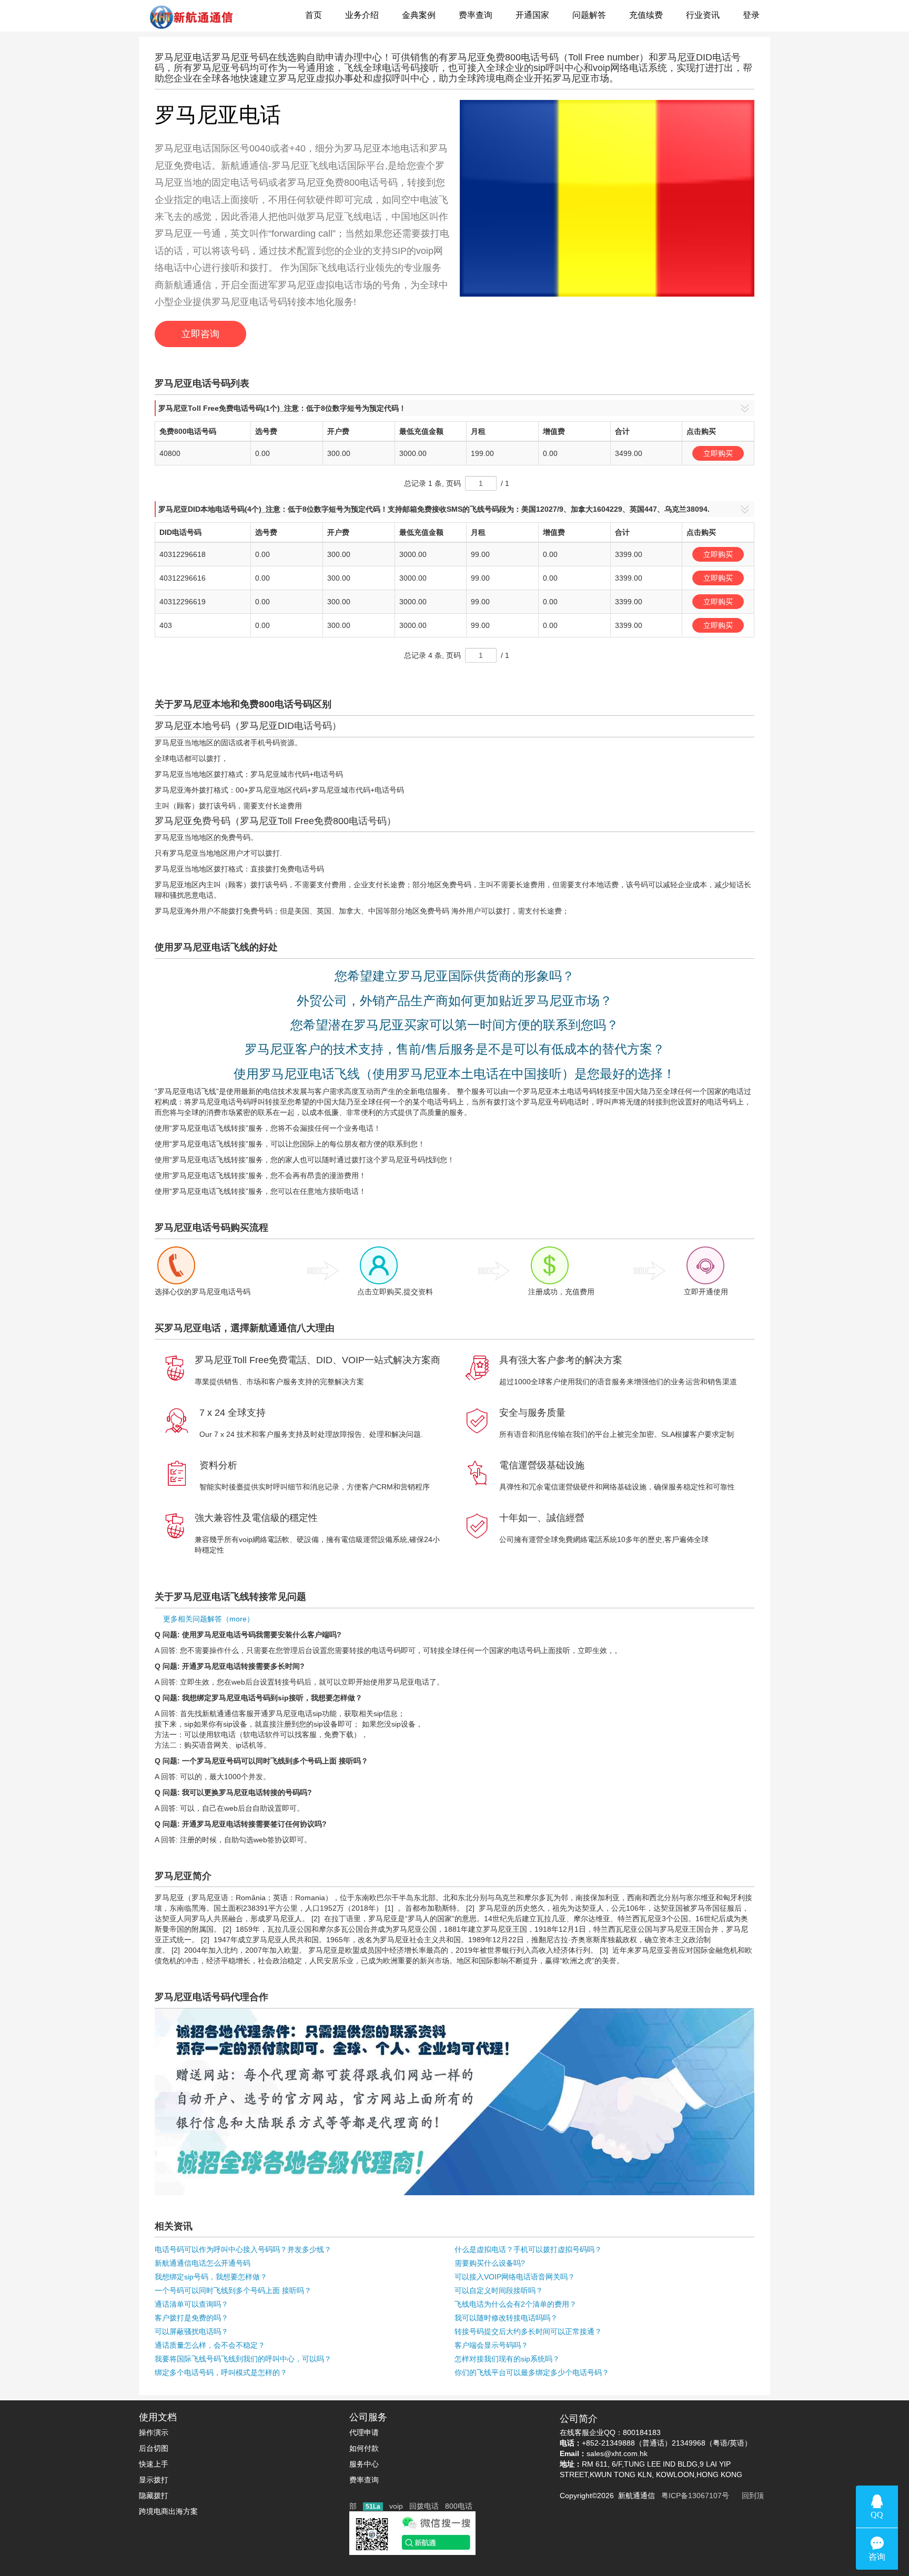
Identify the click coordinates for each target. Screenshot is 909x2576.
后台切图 (154, 2448)
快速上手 (154, 2464)
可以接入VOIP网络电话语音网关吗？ (515, 2277)
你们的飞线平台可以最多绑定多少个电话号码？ (532, 2372)
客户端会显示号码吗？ (491, 2345)
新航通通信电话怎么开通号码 (203, 2263)
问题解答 (589, 15)
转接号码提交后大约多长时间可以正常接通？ (528, 2331)
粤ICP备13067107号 (693, 2496)
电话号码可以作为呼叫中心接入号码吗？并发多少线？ (243, 2249)
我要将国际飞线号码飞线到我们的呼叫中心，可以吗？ (243, 2359)
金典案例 (419, 15)
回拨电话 (424, 2506)
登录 (751, 15)
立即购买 (718, 453)
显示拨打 (154, 2480)
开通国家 (532, 15)
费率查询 (476, 15)
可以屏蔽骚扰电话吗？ (191, 2331)
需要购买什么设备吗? (490, 2263)
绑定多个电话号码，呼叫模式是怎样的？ (221, 2372)
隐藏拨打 (154, 2496)
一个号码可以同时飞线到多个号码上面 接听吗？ (233, 2290)
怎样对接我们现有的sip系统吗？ (507, 2359)
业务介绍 (362, 15)
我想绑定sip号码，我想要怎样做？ (211, 2277)
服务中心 (364, 2464)
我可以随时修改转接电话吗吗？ (506, 2318)
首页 (314, 15)
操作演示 (154, 2432)
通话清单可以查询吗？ (191, 2304)
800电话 (459, 2506)
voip (396, 2506)
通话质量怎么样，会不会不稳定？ (210, 2345)
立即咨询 (200, 334)
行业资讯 (703, 15)
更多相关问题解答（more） (204, 1619)
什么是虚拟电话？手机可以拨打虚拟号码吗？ (528, 2249)
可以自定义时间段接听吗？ (499, 2290)
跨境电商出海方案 (168, 2511)
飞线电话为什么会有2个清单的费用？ (516, 2304)
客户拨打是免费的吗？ (191, 2318)
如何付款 (364, 2448)
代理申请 (364, 2432)
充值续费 (646, 15)
